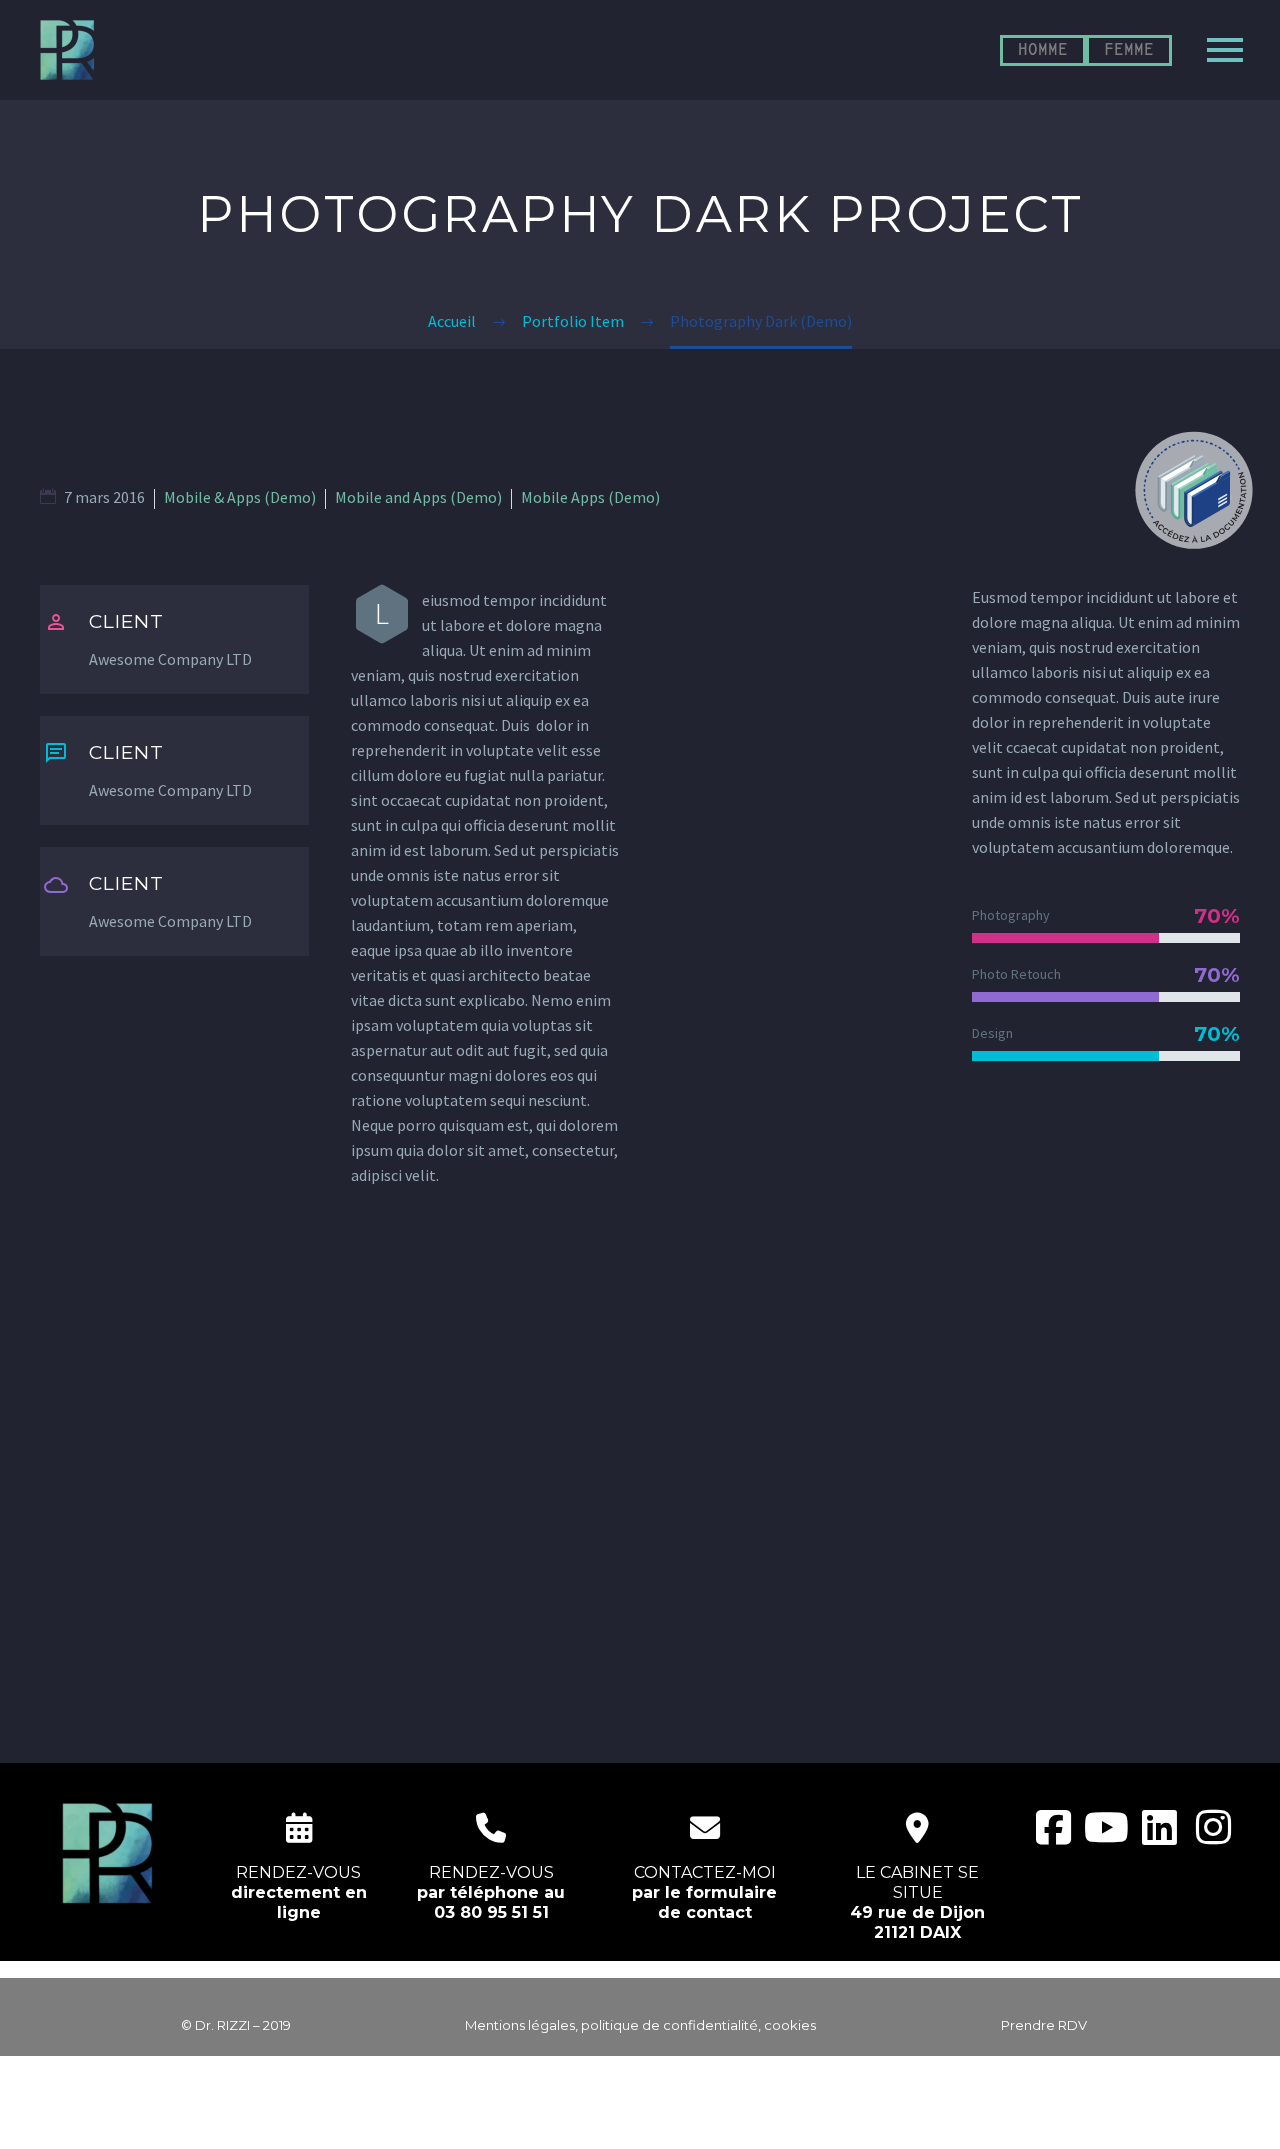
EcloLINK (678, 2121)
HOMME (1043, 50)
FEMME (1129, 50)
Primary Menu (1225, 50)
